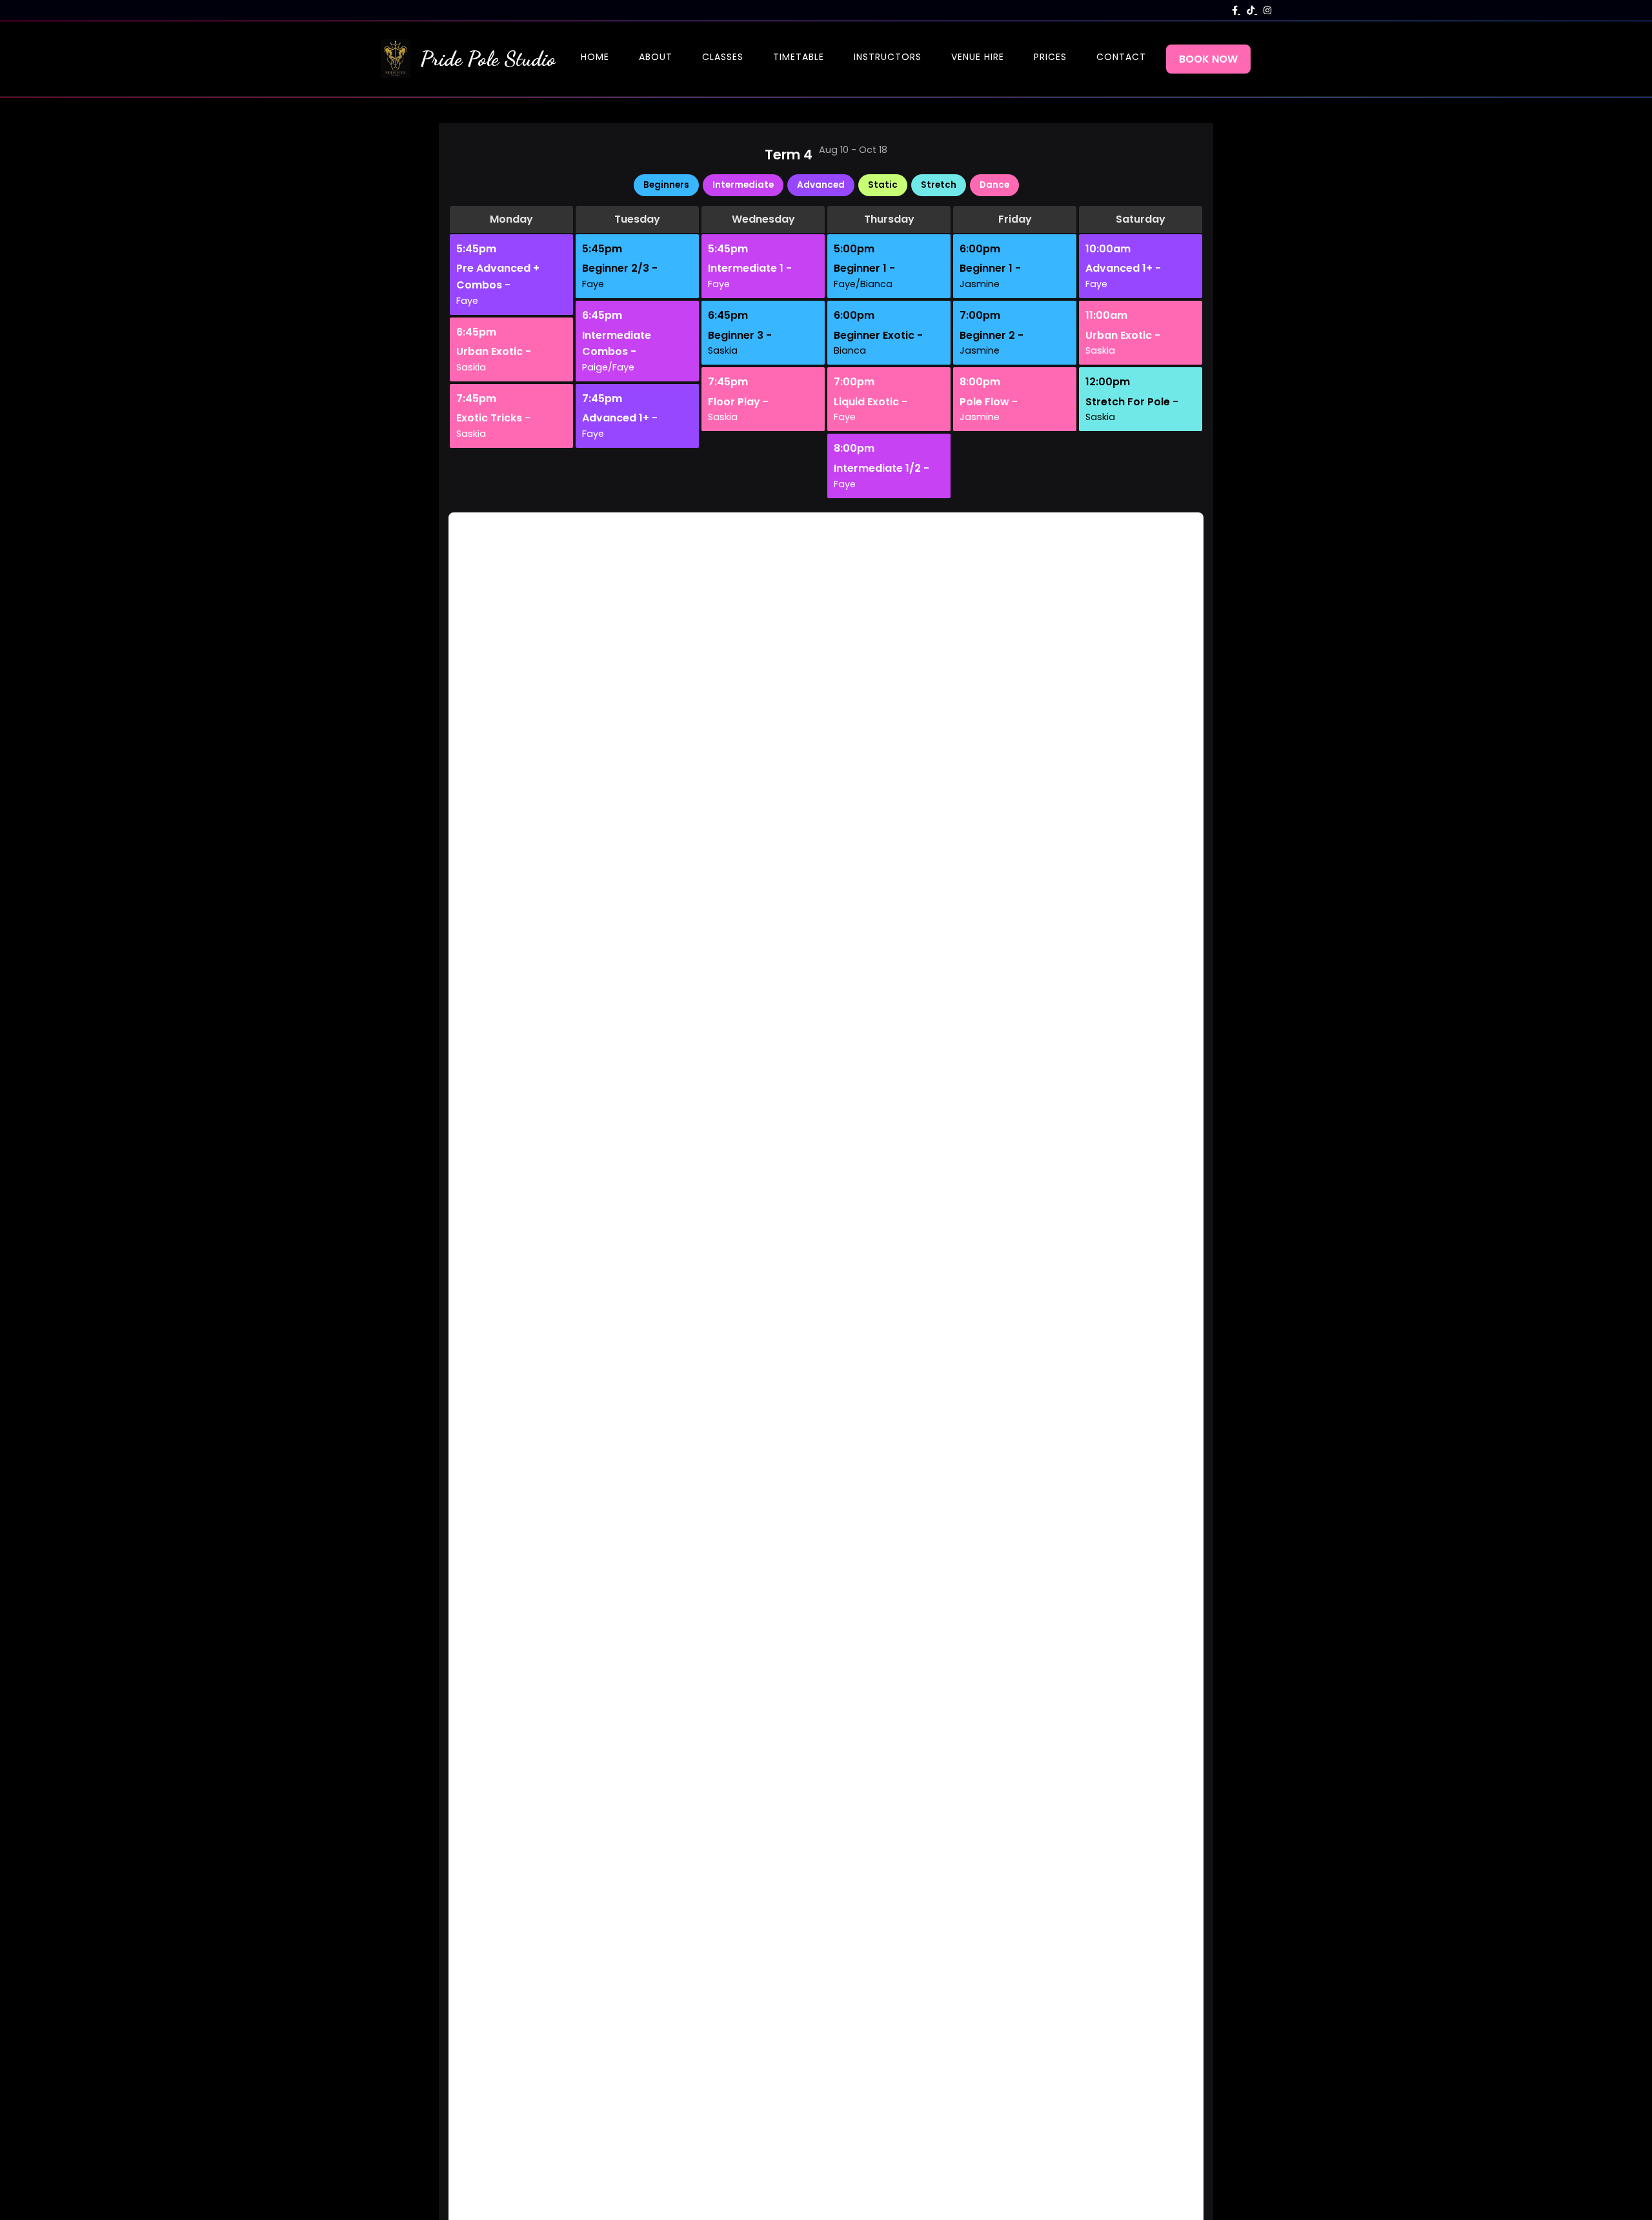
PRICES (1050, 57)
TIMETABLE (799, 57)
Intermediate (743, 185)
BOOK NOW (1208, 59)
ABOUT (656, 57)
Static (883, 185)
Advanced (821, 185)
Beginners (666, 185)
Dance (994, 185)
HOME (595, 57)
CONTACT (1121, 57)
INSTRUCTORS (888, 57)
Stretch (939, 185)
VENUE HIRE (978, 57)
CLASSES (723, 57)
